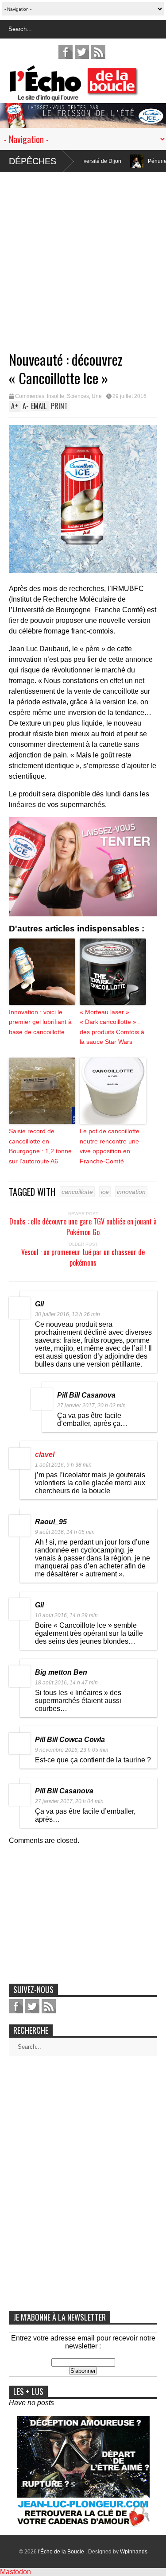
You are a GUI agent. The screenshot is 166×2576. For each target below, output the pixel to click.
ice (105, 1192)
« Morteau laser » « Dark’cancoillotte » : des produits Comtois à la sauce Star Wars (112, 1027)
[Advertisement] (83, 255)
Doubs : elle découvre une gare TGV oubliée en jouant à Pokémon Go (83, 1227)
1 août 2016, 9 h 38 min (63, 1465)
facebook (66, 52)
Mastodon (15, 2572)
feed (98, 52)
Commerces (30, 396)
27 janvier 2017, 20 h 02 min (91, 1406)
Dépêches (33, 161)
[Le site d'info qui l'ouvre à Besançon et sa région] (87, 95)
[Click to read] (104, 161)
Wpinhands (134, 2552)
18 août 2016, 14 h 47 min (66, 1683)
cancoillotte (77, 1192)
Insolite (56, 396)
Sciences (78, 396)
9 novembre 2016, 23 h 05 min (72, 1750)
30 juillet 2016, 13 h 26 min (68, 1314)
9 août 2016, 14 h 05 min (65, 1532)
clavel (45, 1454)
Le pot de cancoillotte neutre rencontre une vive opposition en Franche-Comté (110, 1146)
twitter (82, 52)
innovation (131, 1192)
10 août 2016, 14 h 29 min (66, 1615)
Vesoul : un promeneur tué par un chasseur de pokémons (83, 1257)
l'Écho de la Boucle (62, 2552)
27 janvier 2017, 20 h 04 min (69, 1801)
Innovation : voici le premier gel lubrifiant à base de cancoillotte (40, 1022)
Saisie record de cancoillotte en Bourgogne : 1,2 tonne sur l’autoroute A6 (40, 1146)
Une (97, 396)
